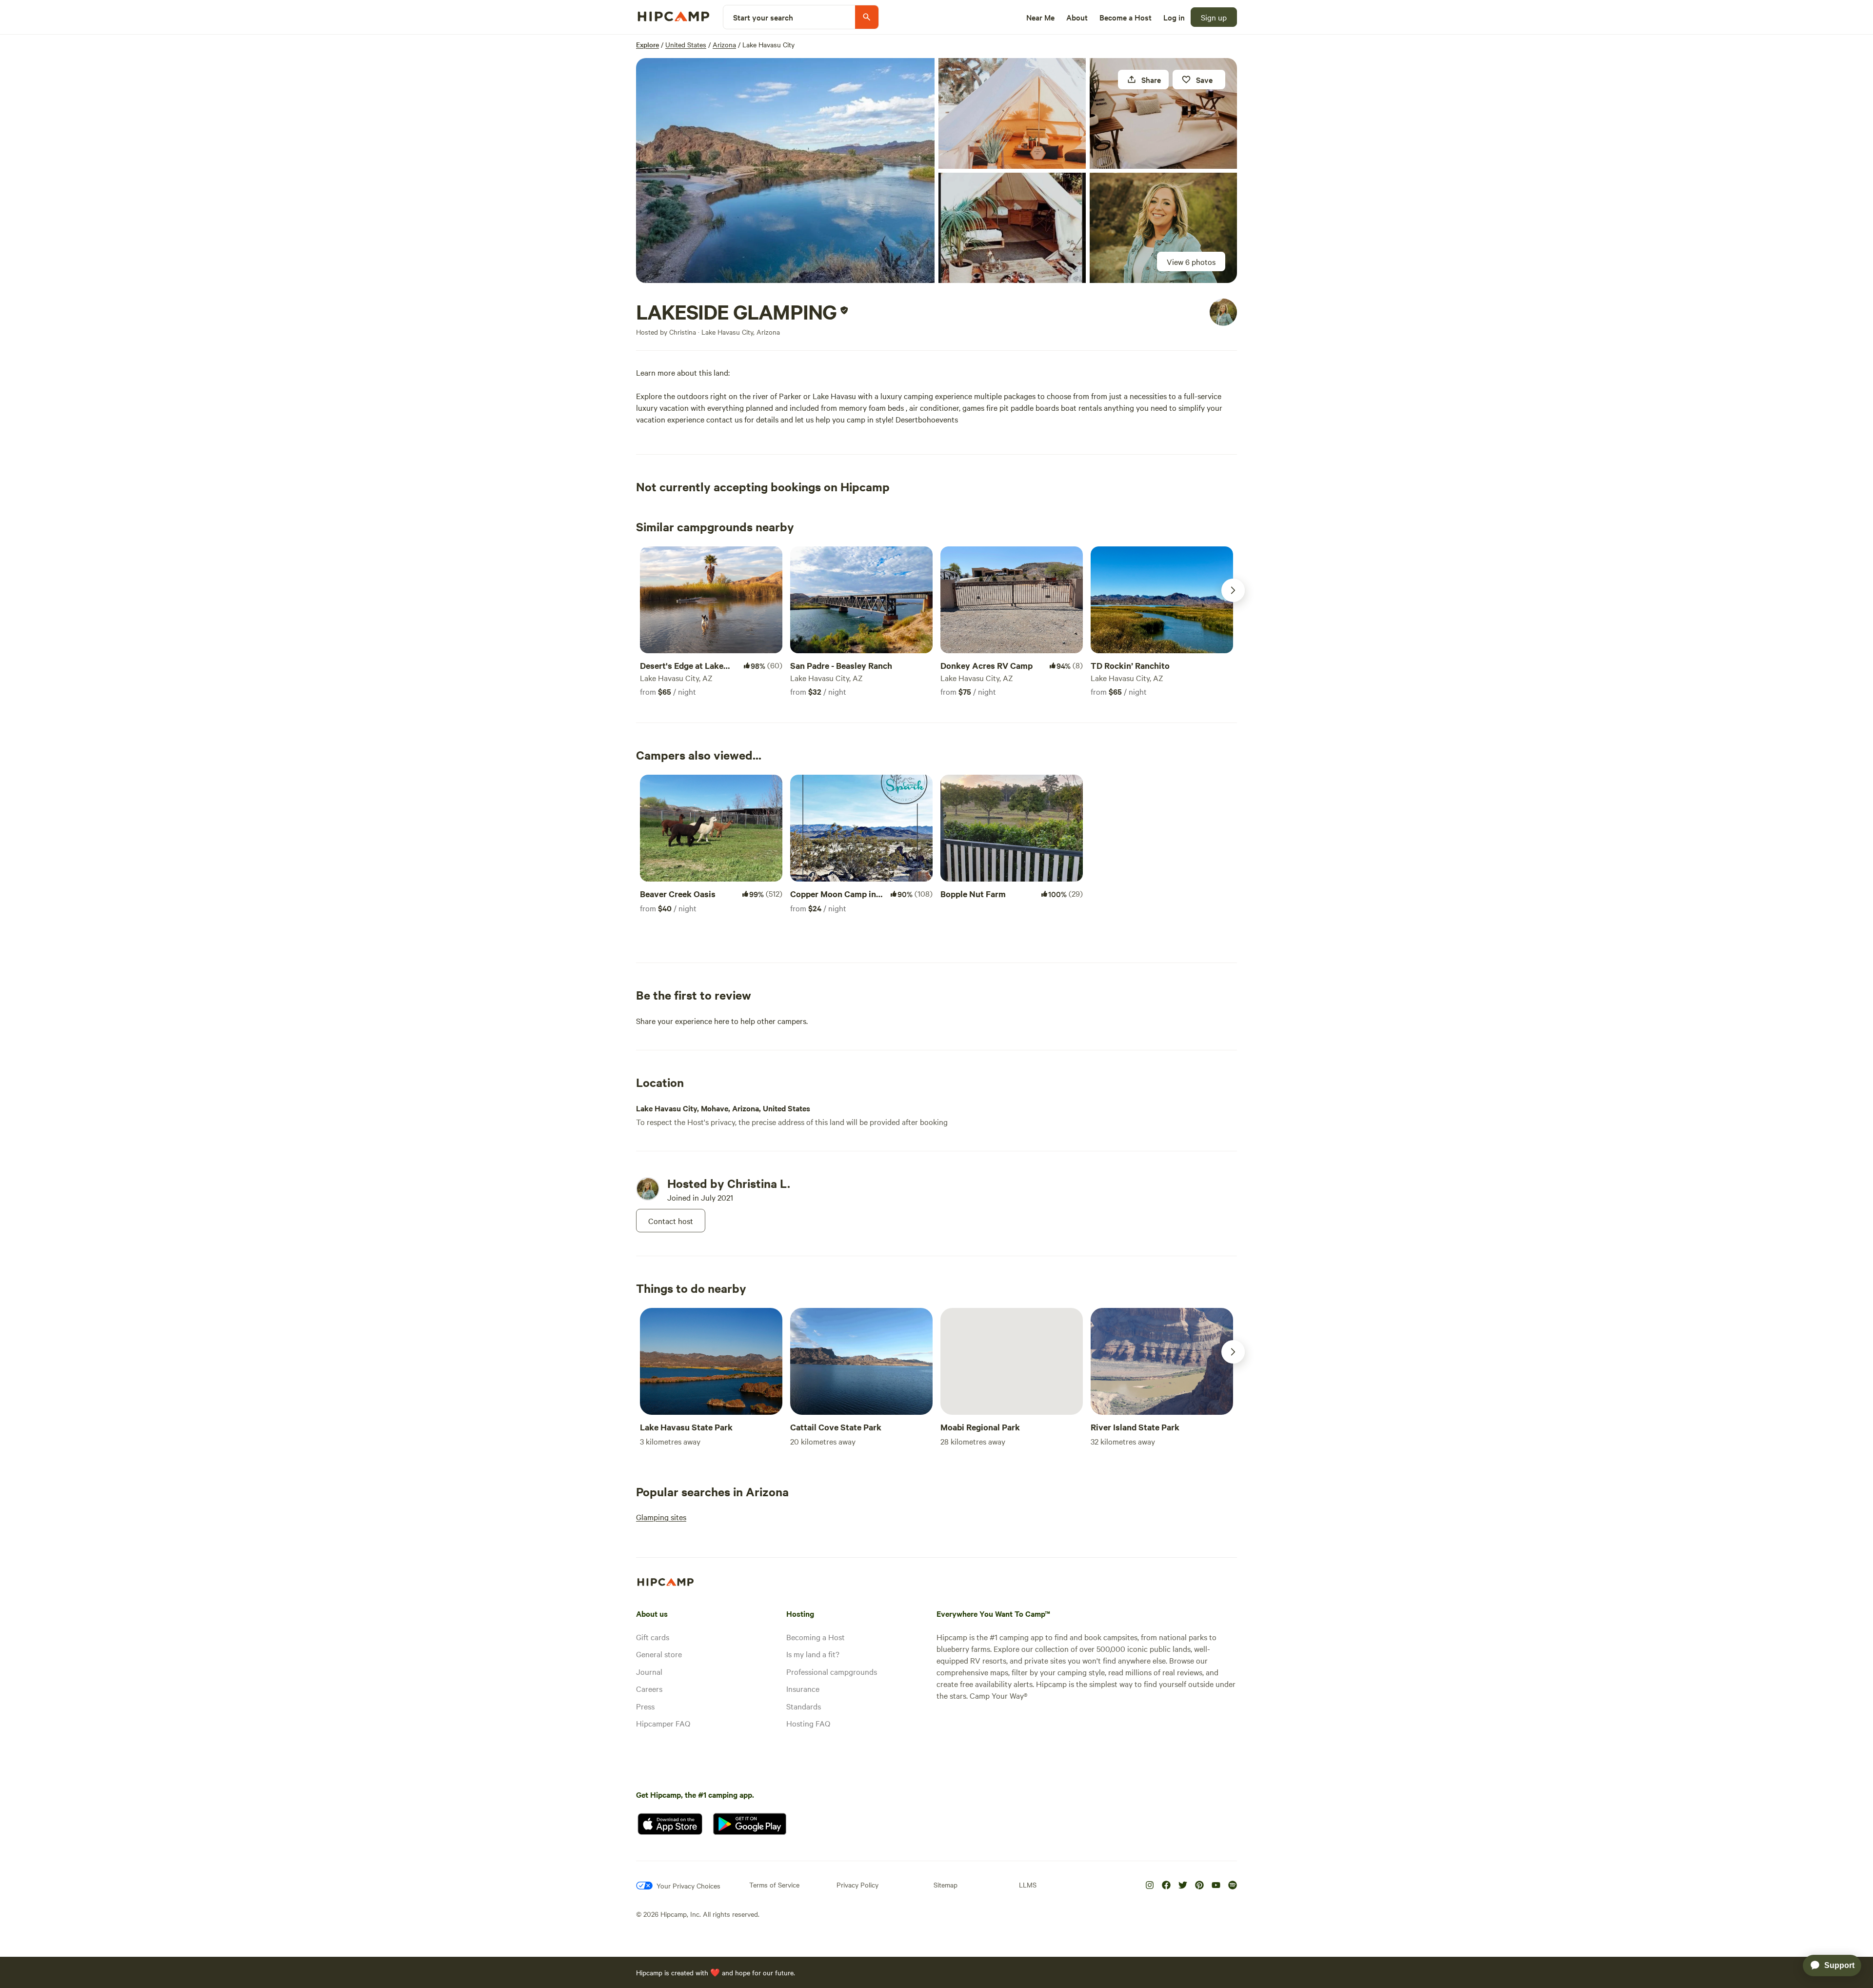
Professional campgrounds (832, 1671)
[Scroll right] (1233, 590)
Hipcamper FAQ (663, 1723)
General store (659, 1654)
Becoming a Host (816, 1637)
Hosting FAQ (808, 1723)
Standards (804, 1706)
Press (645, 1706)
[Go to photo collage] (785, 171)
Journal (649, 1671)
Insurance (803, 1688)
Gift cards (653, 1637)
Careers (649, 1688)
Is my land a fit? (813, 1654)
